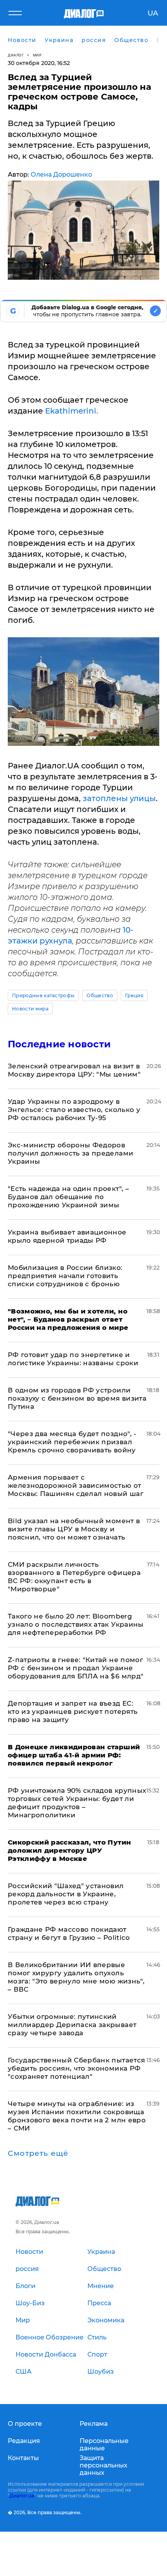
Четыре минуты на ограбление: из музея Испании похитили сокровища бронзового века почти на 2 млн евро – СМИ (77, 2116)
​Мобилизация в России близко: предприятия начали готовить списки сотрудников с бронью (65, 1276)
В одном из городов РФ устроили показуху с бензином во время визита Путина (77, 1398)
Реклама (94, 2424)
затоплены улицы (119, 798)
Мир (37, 55)
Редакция (24, 2441)
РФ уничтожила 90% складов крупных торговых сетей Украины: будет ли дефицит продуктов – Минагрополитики (77, 1803)
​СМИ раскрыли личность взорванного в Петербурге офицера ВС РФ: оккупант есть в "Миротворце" (74, 1577)
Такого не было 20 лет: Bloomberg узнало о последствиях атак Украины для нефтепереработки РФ (76, 1624)
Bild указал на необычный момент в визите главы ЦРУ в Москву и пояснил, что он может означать (74, 1529)
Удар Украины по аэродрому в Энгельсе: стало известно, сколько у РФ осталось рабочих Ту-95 (74, 1110)
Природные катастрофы (43, 995)
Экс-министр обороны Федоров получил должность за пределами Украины (70, 1153)
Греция (134, 995)
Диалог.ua (22, 2496)
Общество (100, 995)
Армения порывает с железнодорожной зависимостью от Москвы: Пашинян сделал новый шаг (76, 1485)
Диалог (16, 55)
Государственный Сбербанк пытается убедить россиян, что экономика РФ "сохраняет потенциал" (76, 2068)
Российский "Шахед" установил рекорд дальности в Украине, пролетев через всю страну (66, 1894)
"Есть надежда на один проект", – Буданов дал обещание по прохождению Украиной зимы (68, 1197)
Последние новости (59, 1044)
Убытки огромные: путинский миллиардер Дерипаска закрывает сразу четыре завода (72, 2025)
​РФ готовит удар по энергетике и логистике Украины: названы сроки (73, 1359)
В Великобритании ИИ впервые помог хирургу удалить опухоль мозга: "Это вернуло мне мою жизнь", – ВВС (76, 1977)
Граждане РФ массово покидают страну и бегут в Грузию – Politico (69, 1933)
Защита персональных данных (104, 2465)
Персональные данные (104, 2444)
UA (153, 13)
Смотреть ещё (38, 2153)
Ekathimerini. (72, 411)
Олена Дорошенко (61, 174)
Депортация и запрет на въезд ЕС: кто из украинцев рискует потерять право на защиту (73, 1711)
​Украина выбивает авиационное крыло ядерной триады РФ (67, 1236)
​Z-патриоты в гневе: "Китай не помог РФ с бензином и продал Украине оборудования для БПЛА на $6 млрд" (76, 1668)
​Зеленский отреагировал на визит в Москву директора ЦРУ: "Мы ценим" (74, 1070)
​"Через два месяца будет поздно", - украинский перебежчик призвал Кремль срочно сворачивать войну (72, 1442)
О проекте (25, 2424)
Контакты (23, 2458)
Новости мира (30, 1009)
